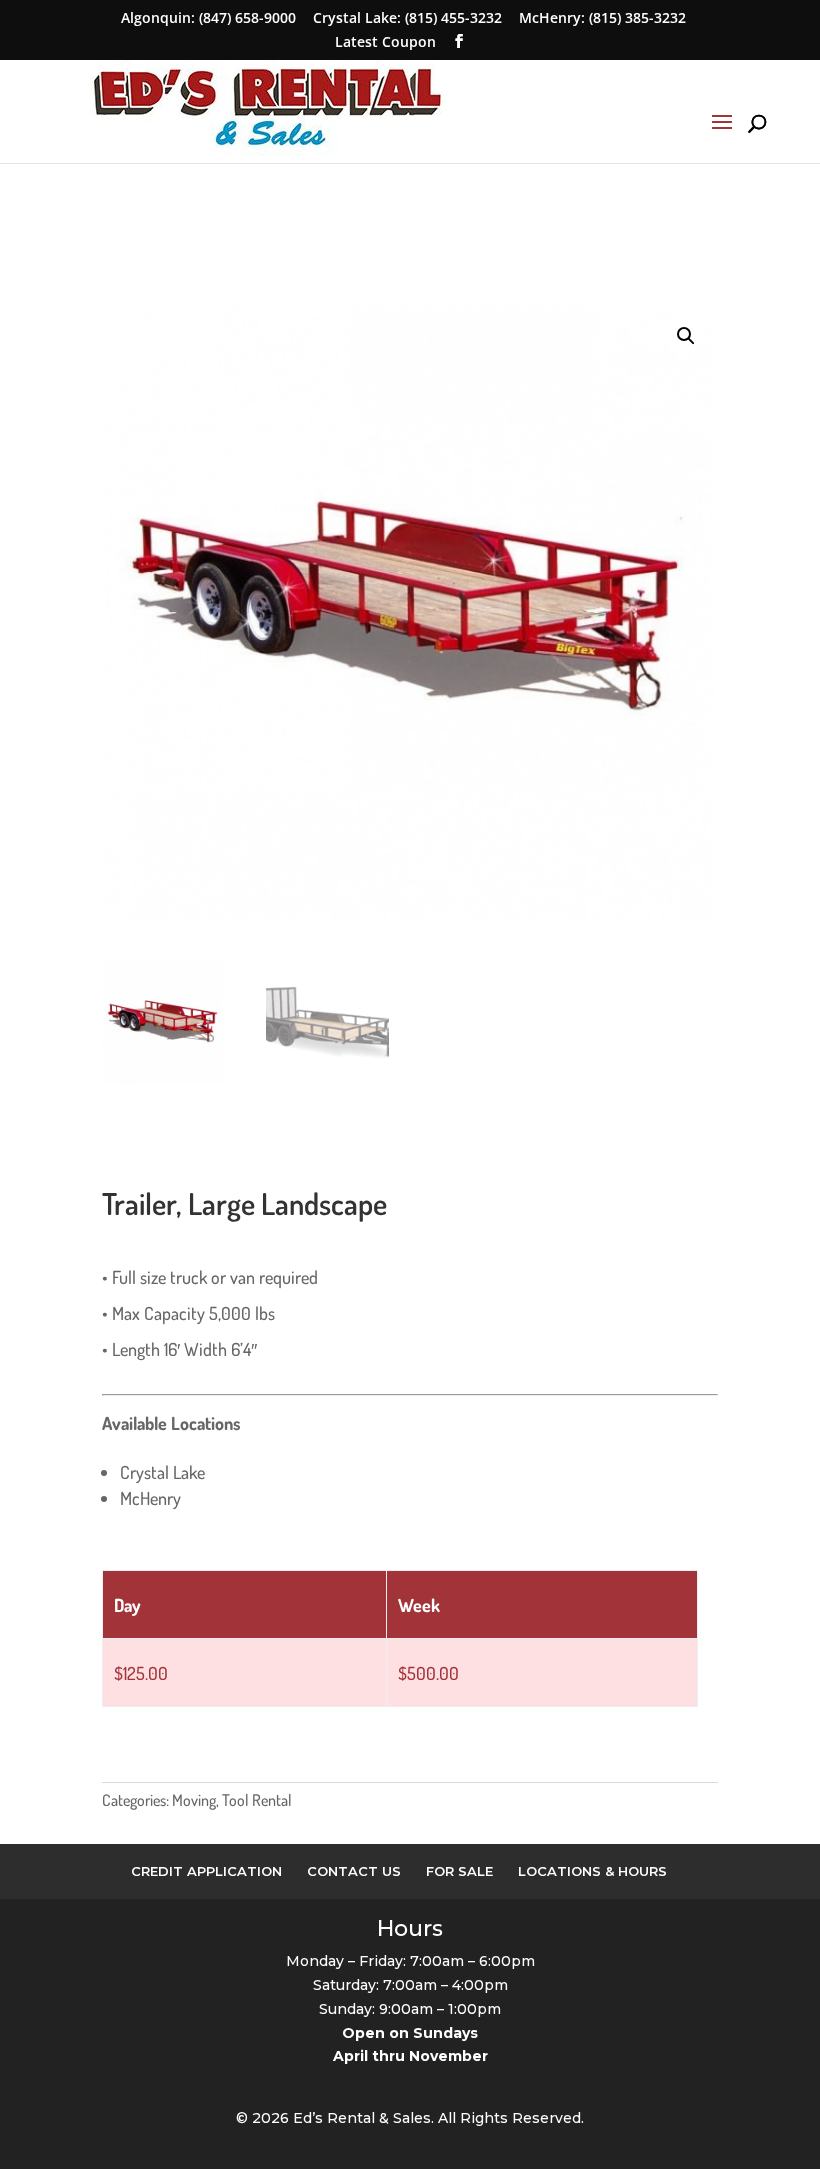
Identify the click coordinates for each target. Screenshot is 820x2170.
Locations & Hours (592, 1871)
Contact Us (354, 1871)
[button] (686, 336)
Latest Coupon (385, 41)
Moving (194, 1800)
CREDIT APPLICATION (206, 1871)
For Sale (459, 1871)
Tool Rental (257, 1800)
